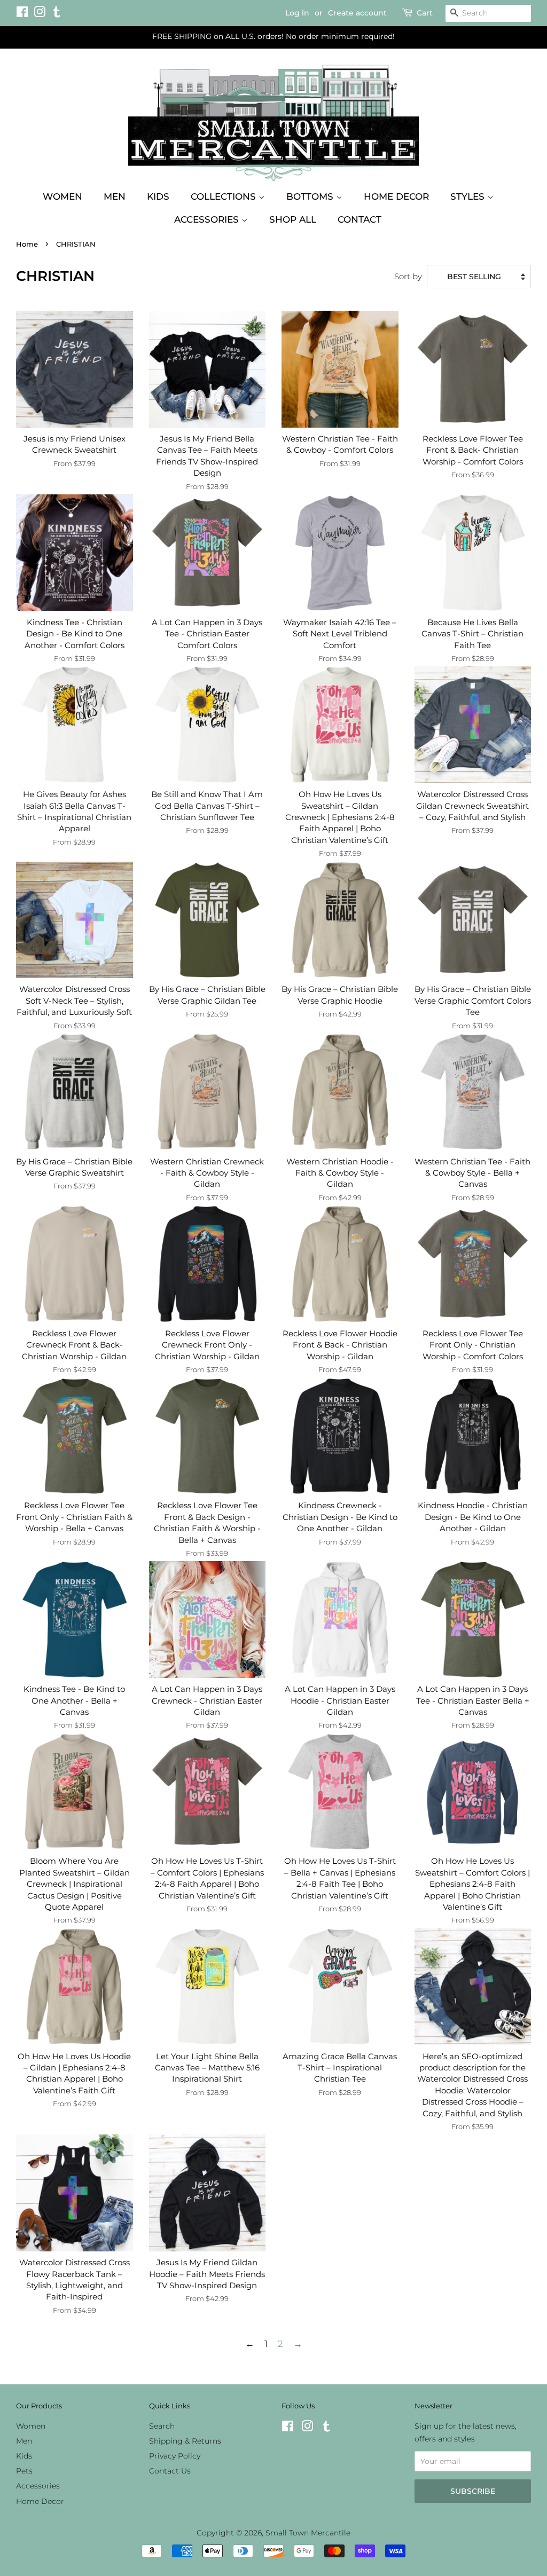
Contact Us (170, 2471)
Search (162, 2426)
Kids (24, 2456)
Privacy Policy (175, 2456)
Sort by (408, 276)
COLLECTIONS (225, 196)
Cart (425, 13)
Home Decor (40, 2501)
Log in (297, 13)
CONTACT (360, 219)
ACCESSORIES (208, 219)
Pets (24, 2471)
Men (24, 2441)
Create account (357, 13)
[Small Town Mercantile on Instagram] (40, 14)
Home (27, 244)
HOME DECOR (396, 196)
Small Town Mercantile (308, 2533)
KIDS (158, 196)
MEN (115, 196)
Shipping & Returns (185, 2441)
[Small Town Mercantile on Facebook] (22, 14)
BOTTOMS (311, 196)
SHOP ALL (293, 219)
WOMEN (62, 196)
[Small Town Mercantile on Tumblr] (57, 14)
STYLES (469, 196)
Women (31, 2426)
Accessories (38, 2486)
